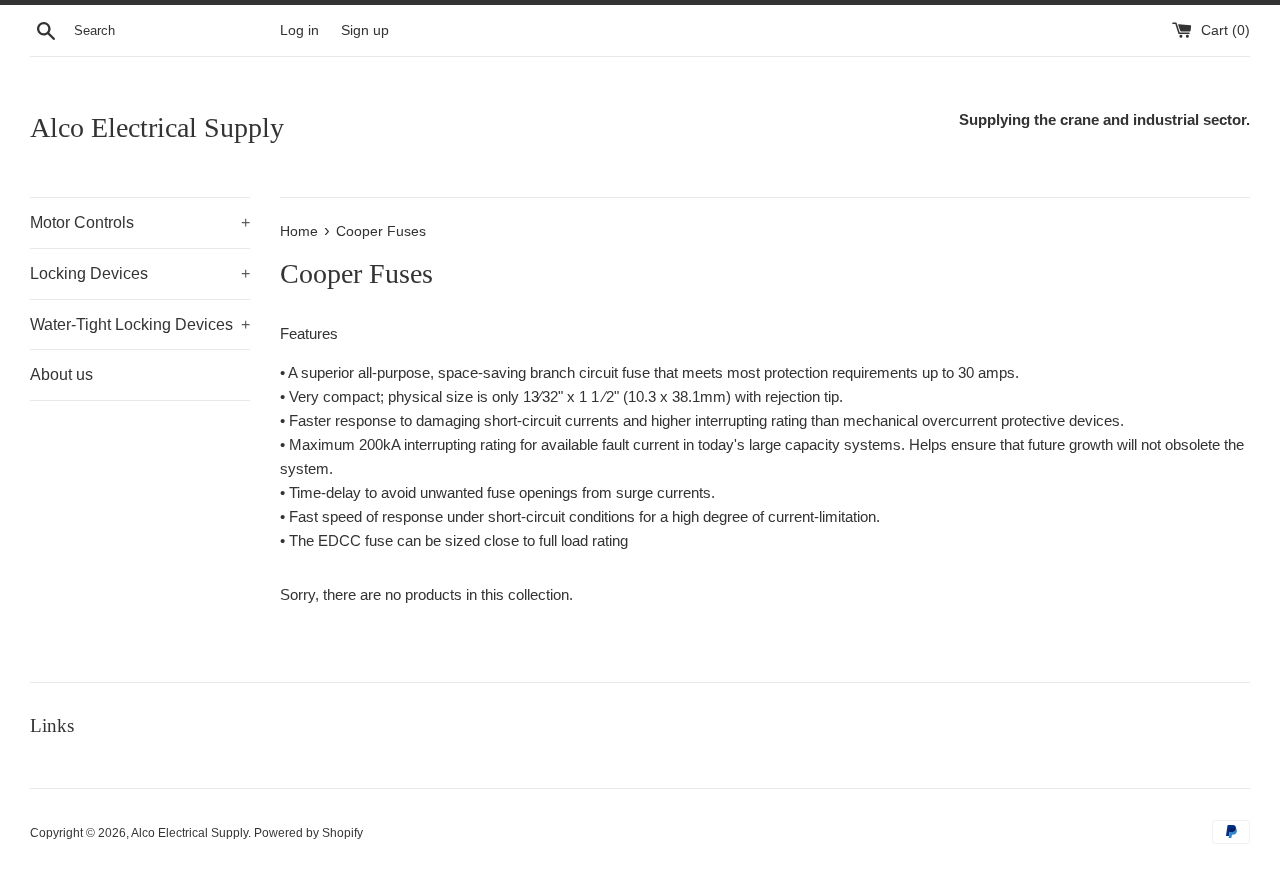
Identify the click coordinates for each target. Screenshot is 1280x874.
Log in (299, 30)
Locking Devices (140, 273)
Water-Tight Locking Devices (140, 324)
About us (61, 374)
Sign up (365, 30)
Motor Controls (140, 222)
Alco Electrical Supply (157, 127)
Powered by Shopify (308, 833)
